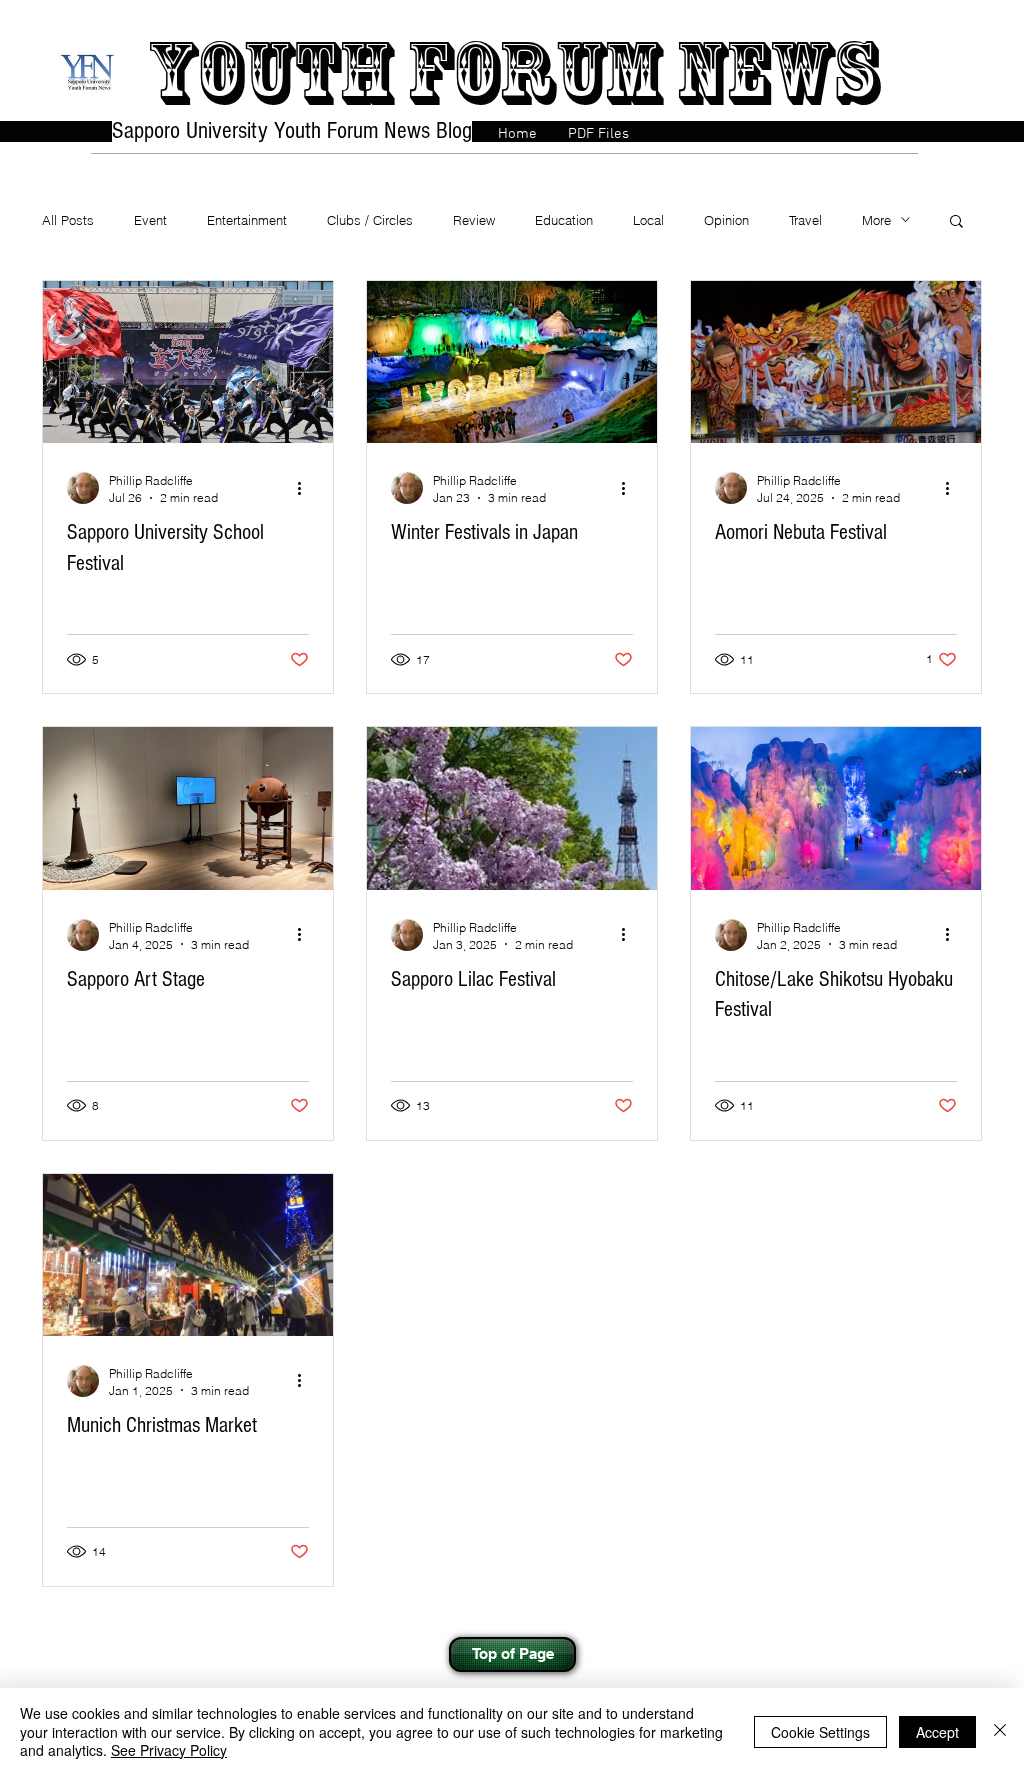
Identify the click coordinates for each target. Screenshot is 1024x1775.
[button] (956, 222)
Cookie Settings (820, 1732)
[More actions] (306, 488)
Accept (937, 1732)
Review (474, 220)
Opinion (726, 220)
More (876, 220)
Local (648, 220)
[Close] (1000, 1731)
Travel (805, 220)
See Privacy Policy (169, 1750)
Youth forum (403, 72)
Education (564, 220)
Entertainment (247, 220)
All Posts (68, 220)
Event (150, 220)
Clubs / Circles (370, 220)
